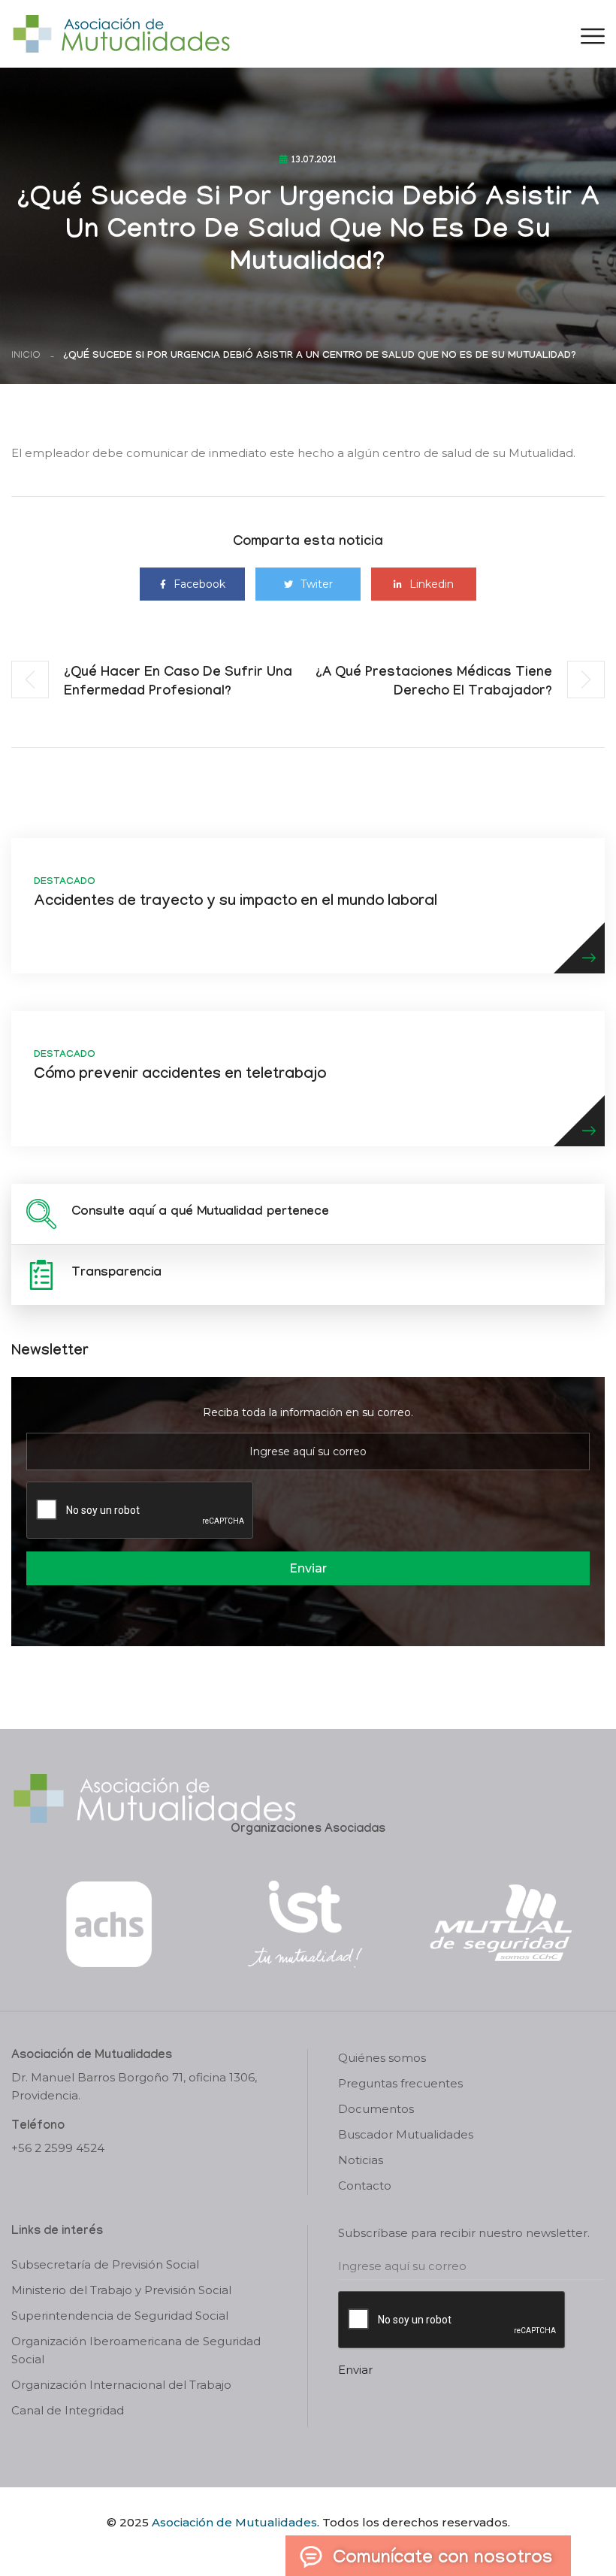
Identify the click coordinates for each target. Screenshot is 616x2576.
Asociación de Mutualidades (234, 2522)
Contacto (365, 2186)
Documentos (376, 2109)
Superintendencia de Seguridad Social (120, 2316)
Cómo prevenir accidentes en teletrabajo (180, 1076)
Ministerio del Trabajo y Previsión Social (121, 2290)
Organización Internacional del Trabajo (121, 2385)
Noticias (361, 2160)
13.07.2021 (314, 161)
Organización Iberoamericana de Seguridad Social (136, 2350)
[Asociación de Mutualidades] (121, 33)
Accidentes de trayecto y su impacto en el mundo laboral (236, 903)
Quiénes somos (382, 2058)
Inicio (26, 356)
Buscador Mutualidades (406, 2134)
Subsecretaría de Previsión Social (105, 2264)
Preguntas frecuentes (400, 2083)
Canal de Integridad (68, 2410)
